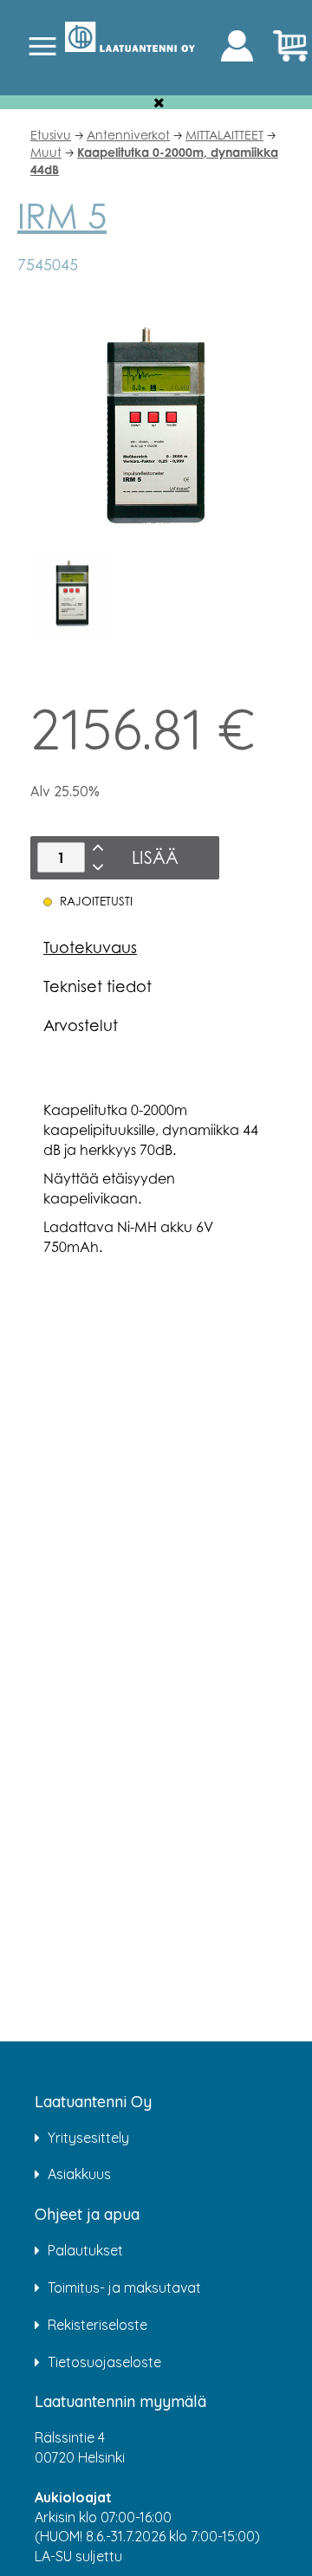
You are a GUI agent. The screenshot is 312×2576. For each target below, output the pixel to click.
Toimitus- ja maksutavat (124, 2287)
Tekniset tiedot (97, 986)
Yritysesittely (88, 2138)
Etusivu (51, 135)
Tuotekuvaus (90, 947)
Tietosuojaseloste (104, 2362)
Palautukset (85, 2250)
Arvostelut (81, 1025)
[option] (72, 593)
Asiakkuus (79, 2174)
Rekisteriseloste (97, 2325)
